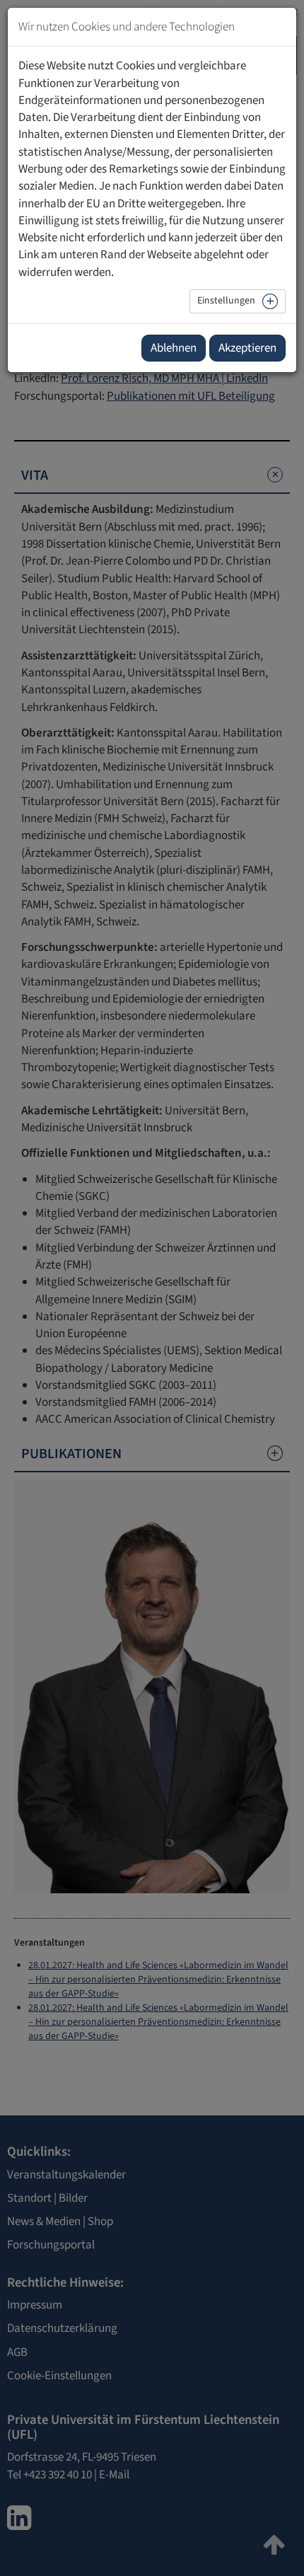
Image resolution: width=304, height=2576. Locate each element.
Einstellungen (226, 301)
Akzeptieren (247, 348)
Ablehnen (174, 348)
